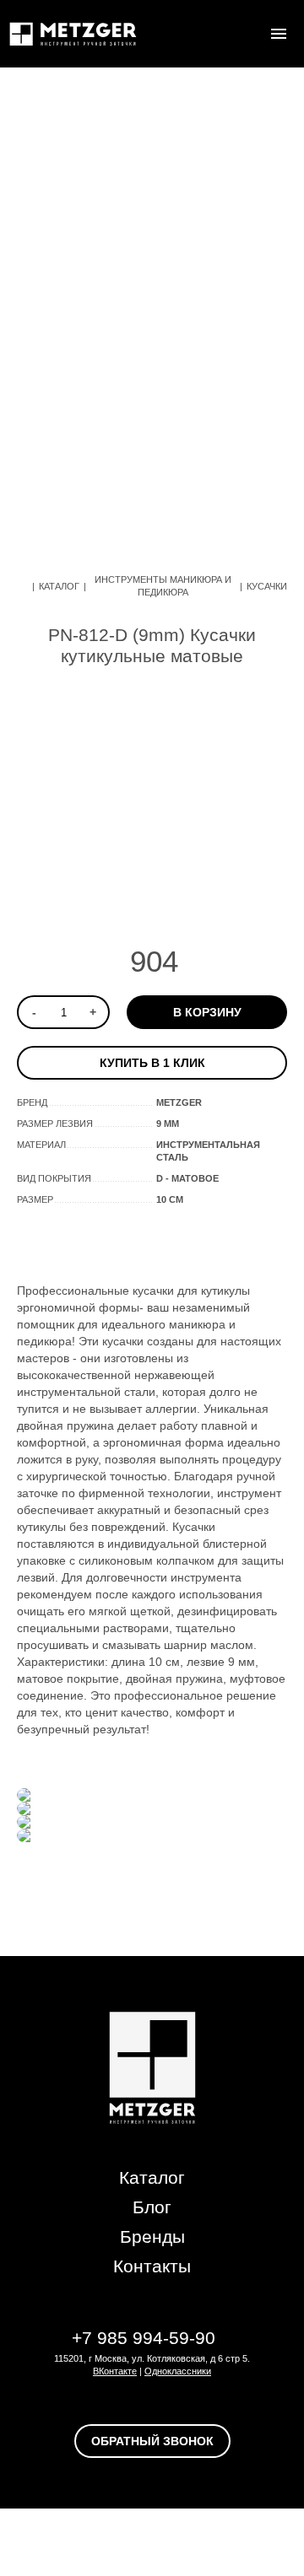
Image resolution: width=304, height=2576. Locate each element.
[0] (245, 34)
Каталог (59, 586)
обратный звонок (152, 2441)
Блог (152, 2207)
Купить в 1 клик (152, 1063)
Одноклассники (178, 2371)
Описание (81, 1240)
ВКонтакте (115, 2371)
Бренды (152, 2236)
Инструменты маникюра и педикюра (163, 586)
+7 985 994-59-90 (144, 2338)
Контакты (152, 2266)
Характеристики (202, 1240)
